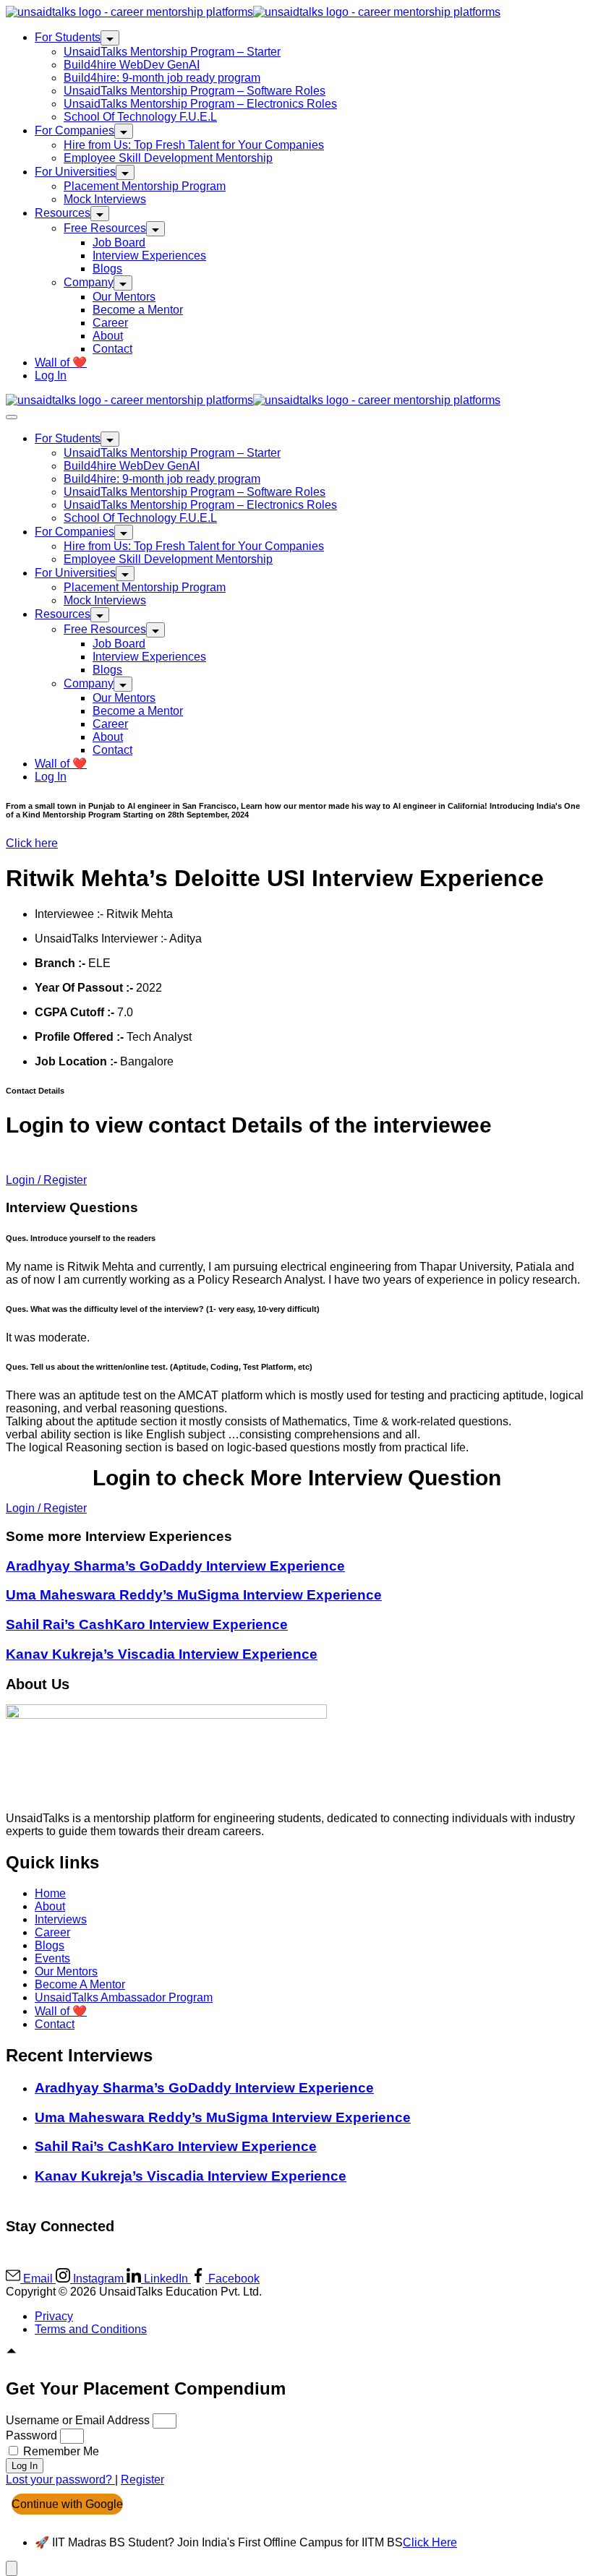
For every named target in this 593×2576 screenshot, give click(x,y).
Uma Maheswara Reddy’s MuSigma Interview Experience (194, 1595)
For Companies (74, 130)
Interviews (61, 1919)
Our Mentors (124, 297)
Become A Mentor (80, 1984)
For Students (68, 37)
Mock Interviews (105, 199)
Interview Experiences (149, 256)
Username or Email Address (78, 2420)
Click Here (430, 2542)
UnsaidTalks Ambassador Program (124, 1997)
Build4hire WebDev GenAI (132, 65)
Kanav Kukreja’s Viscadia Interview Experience (162, 1654)
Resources (63, 213)
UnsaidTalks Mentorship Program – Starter (172, 52)
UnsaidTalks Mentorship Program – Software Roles (195, 91)
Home (50, 1893)
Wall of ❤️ (61, 362)
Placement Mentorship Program (145, 186)
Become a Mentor (138, 310)
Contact (112, 349)
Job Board (119, 242)
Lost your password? (60, 2480)
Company (89, 282)
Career (110, 323)
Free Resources (105, 228)
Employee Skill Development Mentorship (168, 158)
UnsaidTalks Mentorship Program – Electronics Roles (200, 104)
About (108, 336)
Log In (51, 375)
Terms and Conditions (91, 2329)
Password (31, 2435)
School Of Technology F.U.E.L (140, 117)
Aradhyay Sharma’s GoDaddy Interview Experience (175, 1566)
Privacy (54, 2316)
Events (52, 1958)
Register (142, 2480)
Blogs (107, 269)
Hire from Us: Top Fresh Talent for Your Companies (194, 145)
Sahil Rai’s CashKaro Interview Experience (147, 1624)
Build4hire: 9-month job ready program (162, 78)
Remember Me (60, 2451)
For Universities (75, 172)
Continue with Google (67, 2504)
